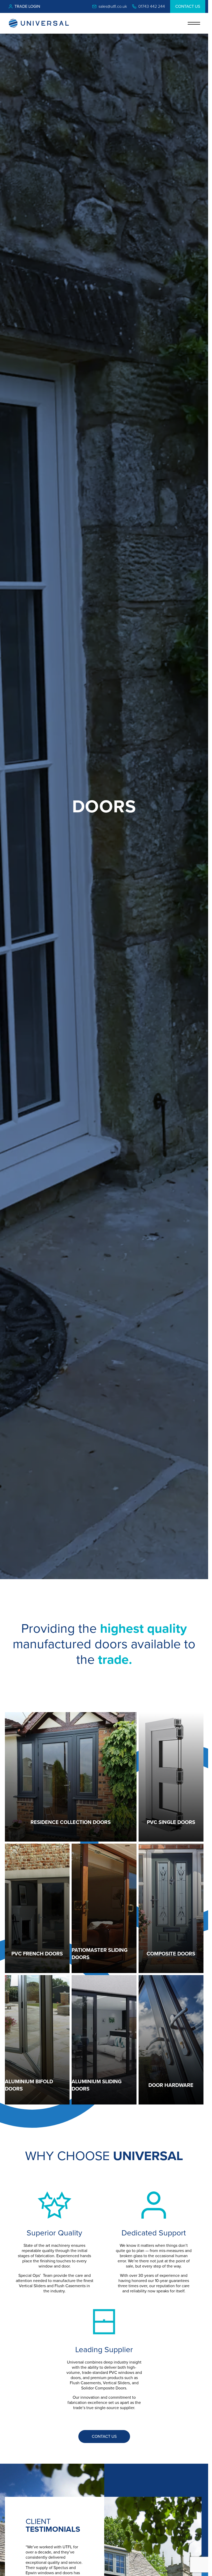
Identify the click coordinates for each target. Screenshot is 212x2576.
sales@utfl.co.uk (113, 6)
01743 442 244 (152, 6)
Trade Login (27, 6)
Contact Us (188, 6)
